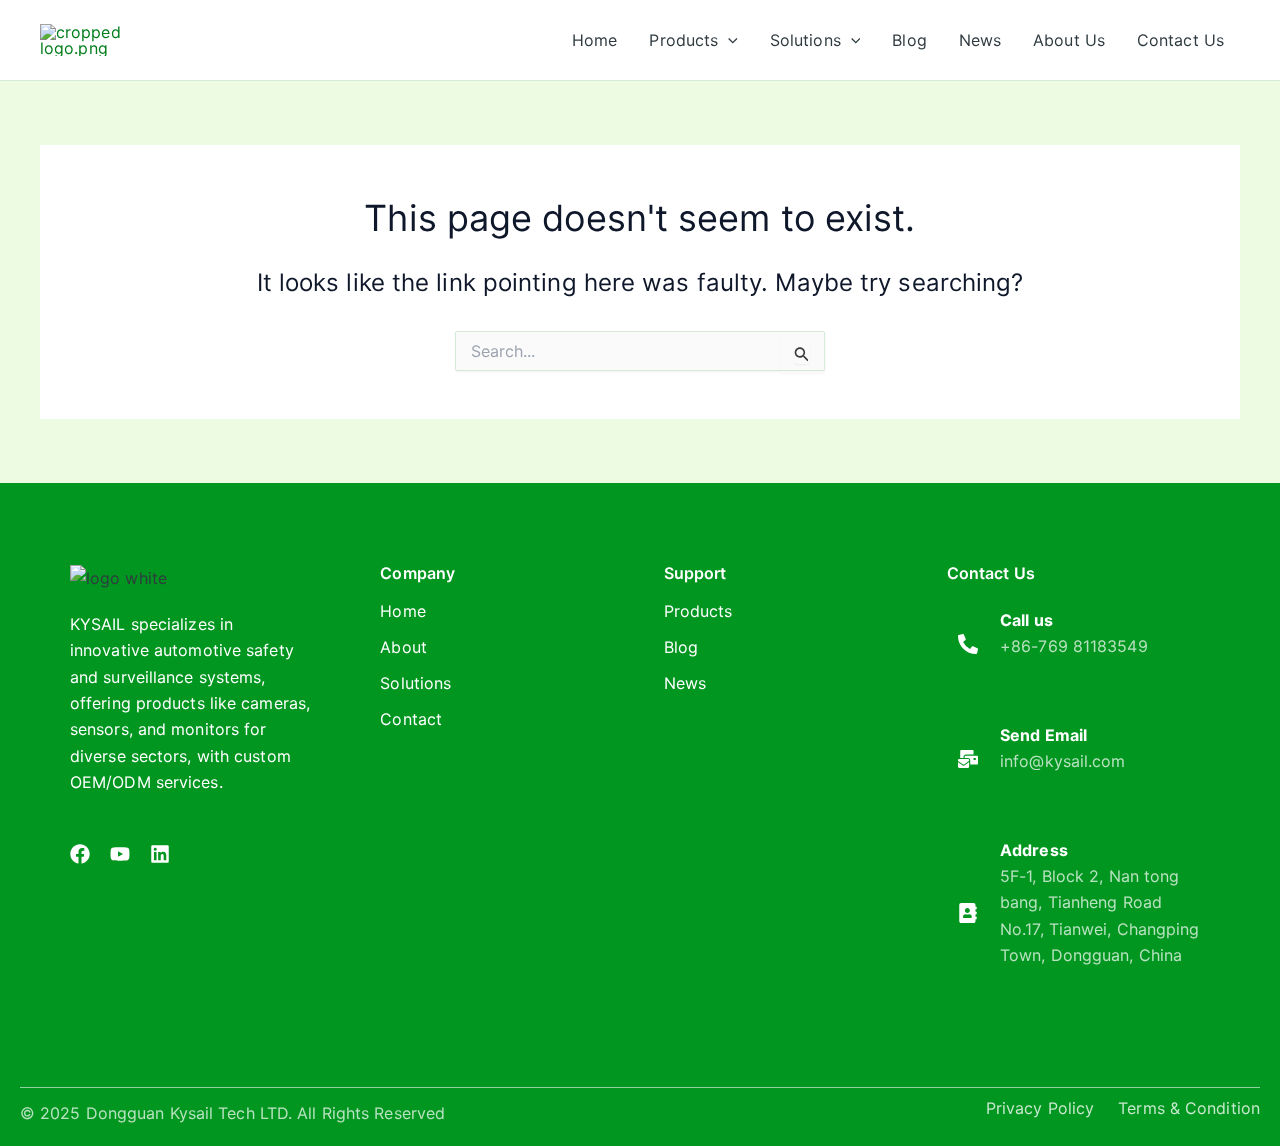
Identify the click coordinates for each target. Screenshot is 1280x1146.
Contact (411, 719)
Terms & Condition (1189, 1108)
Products (698, 611)
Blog (681, 647)
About (403, 647)
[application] (728, 40)
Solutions (415, 683)
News (685, 683)
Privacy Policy (1040, 1108)
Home (402, 611)
